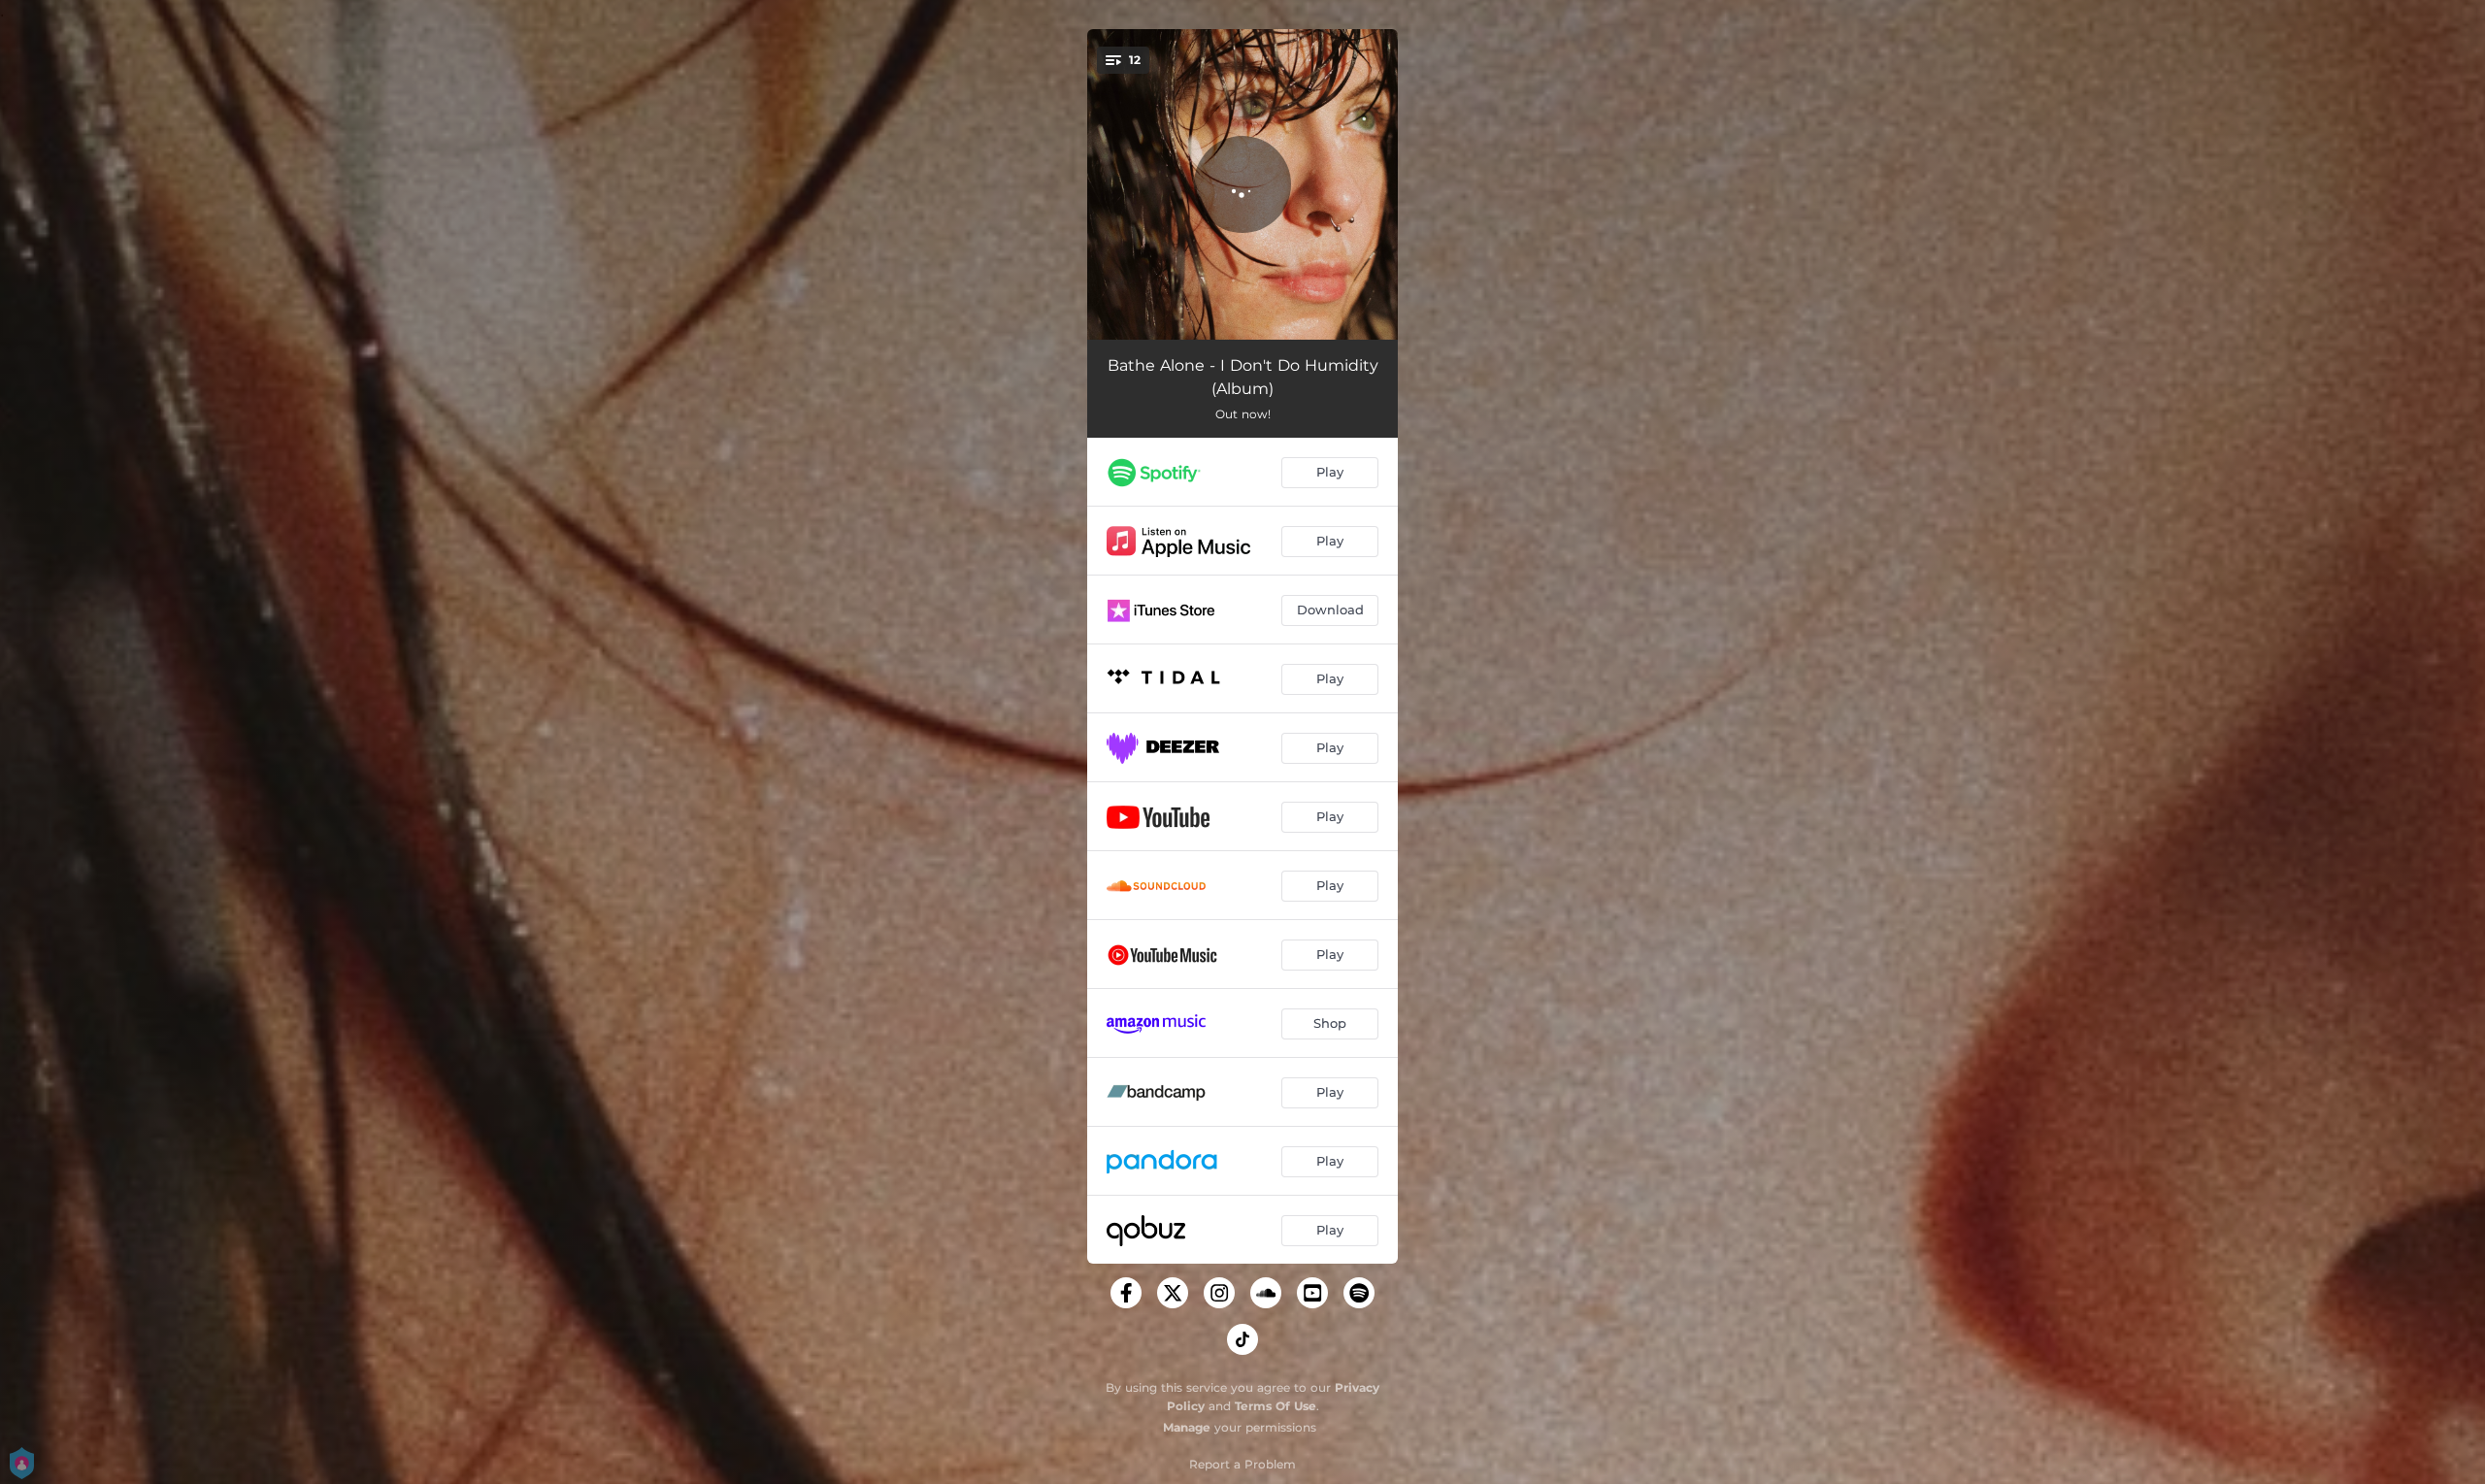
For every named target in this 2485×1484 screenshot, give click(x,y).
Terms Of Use (1276, 1406)
